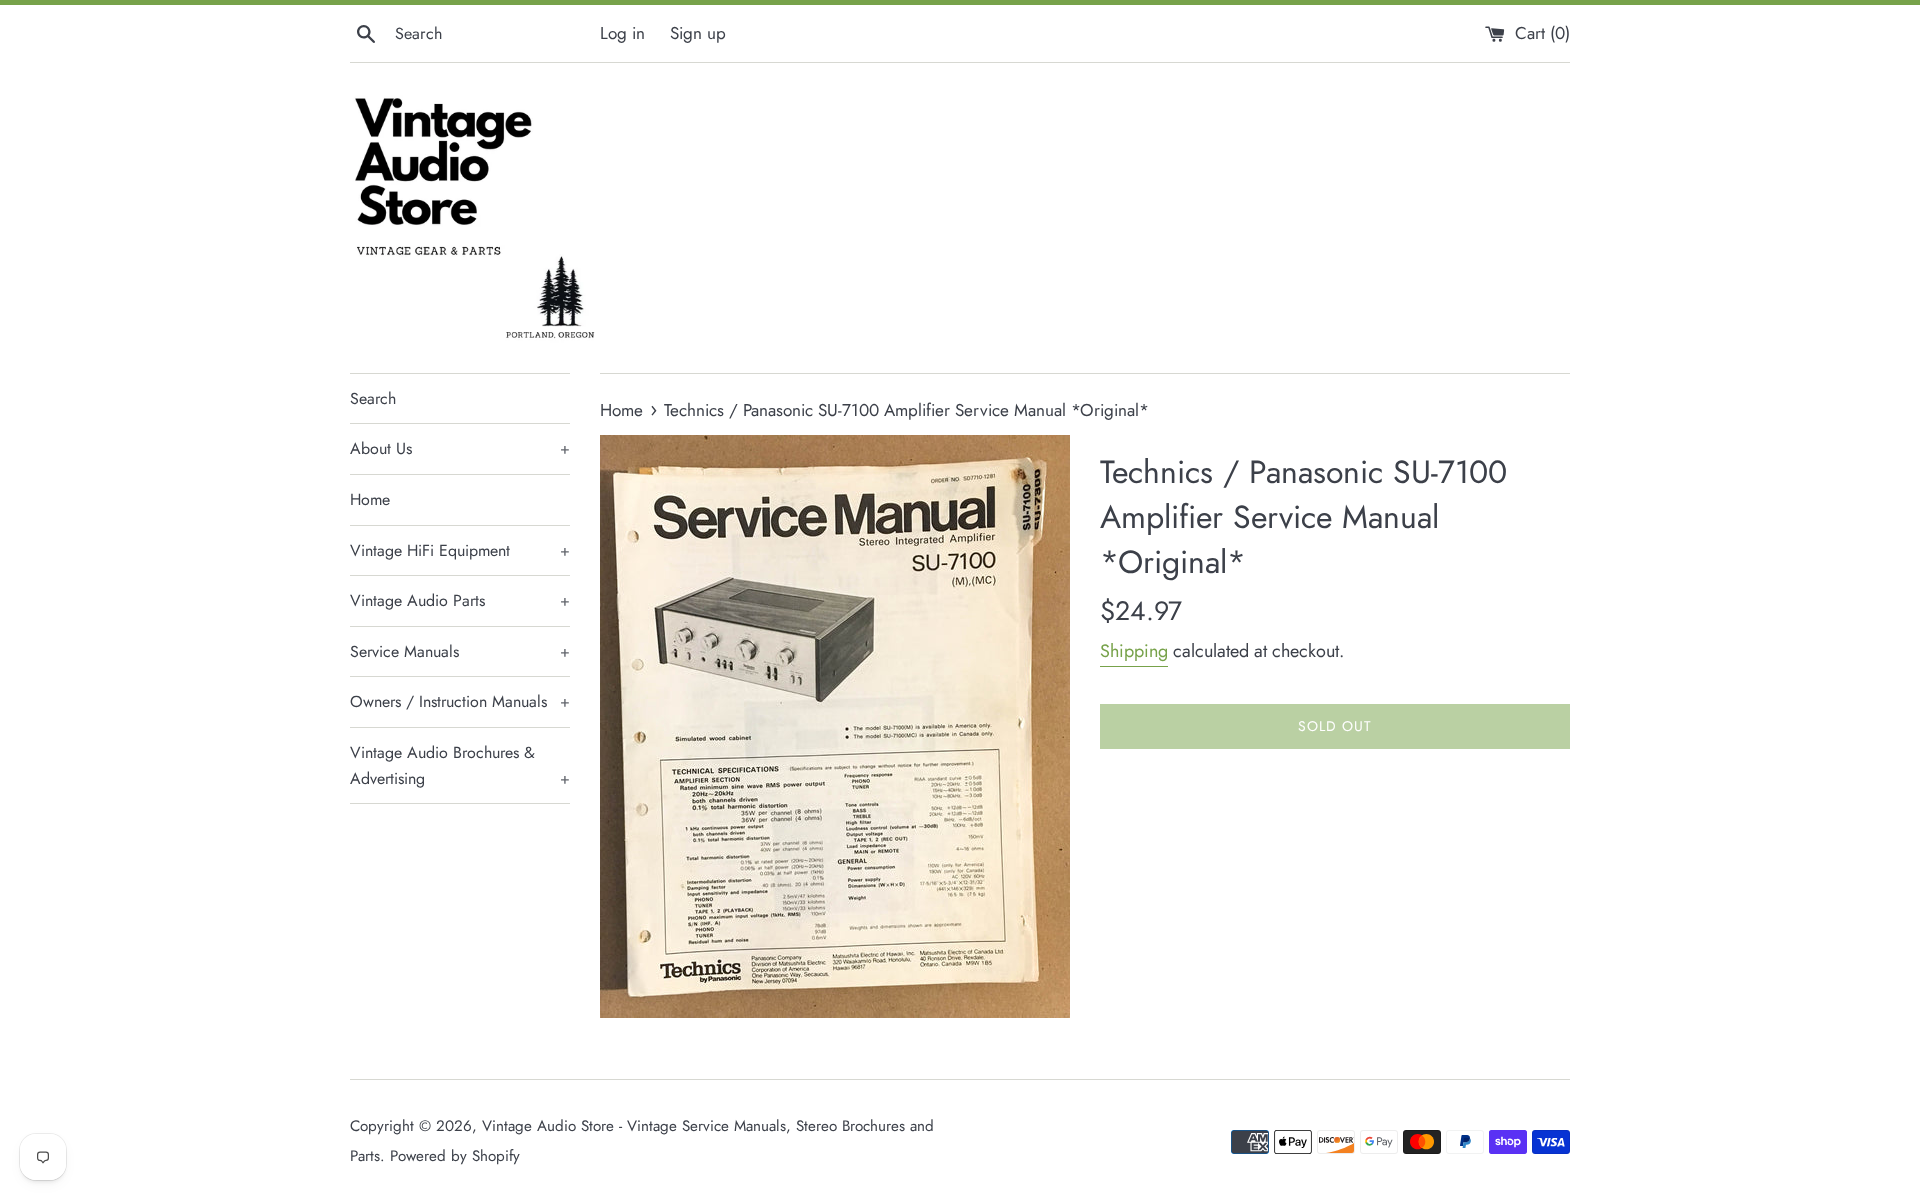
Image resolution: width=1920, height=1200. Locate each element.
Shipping (1134, 651)
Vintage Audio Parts (460, 600)
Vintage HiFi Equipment (460, 550)
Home (370, 499)
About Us (460, 448)
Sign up (698, 33)
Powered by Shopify (455, 1156)
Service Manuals (460, 651)
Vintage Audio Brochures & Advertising (460, 765)
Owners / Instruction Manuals (460, 701)
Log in (622, 33)
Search (373, 398)
